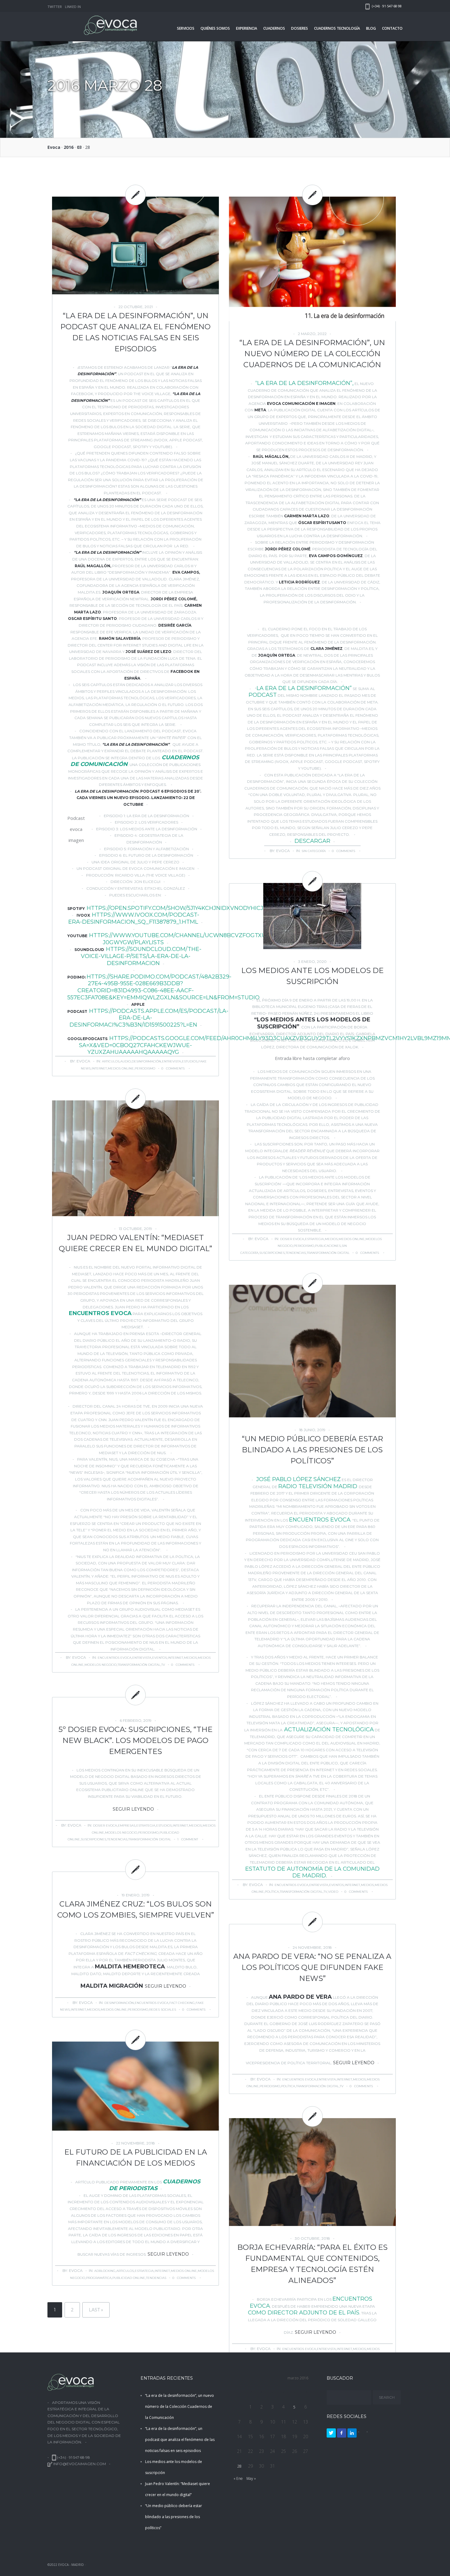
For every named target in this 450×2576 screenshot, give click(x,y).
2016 (69, 147)
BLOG (371, 28)
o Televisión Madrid (326, 1486)
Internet (99, 1068)
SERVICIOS (186, 28)
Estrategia (314, 1239)
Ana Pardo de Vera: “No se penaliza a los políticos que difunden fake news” (312, 1967)
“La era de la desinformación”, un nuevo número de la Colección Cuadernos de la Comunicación (312, 354)
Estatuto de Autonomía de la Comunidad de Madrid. (312, 1872)
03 (79, 147)
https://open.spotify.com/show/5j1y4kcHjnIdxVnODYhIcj (175, 908)
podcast (263, 695)
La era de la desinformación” (304, 688)
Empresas (127, 1825)
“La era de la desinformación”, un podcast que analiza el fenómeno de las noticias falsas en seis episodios (135, 332)
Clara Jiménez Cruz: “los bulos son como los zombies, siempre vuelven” (136, 1909)
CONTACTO (392, 28)
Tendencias (296, 1253)
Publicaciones (328, 1246)
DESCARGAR (312, 841)
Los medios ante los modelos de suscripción (312, 976)
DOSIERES (300, 28)
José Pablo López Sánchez (298, 1479)
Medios (331, 1239)
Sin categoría (314, 851)
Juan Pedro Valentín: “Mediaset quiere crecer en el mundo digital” (135, 1243)
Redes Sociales (163, 2010)
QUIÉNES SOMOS (215, 28)
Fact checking (182, 2003)
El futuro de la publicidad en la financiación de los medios (136, 2157)
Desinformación (146, 1061)
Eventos (159, 1658)
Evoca (54, 147)
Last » (96, 2310)
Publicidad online (129, 2278)
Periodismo (145, 1068)
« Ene (238, 2478)
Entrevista (171, 1061)
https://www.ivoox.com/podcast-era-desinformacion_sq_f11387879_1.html (134, 918)
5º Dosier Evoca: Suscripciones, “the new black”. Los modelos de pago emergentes (135, 1740)
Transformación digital (328, 1253)
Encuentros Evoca (100, 1313)
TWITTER (55, 7)
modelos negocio (101, 1665)
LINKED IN (73, 7)
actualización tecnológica (328, 1729)
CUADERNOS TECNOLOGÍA (337, 28)
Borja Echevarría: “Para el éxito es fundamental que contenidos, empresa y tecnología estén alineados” (312, 2264)
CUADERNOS (274, 28)
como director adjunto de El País (304, 2313)
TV (163, 1665)
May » (251, 2478)
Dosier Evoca (292, 1239)
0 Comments (173, 1068)
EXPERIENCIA (247, 28)
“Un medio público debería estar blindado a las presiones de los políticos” (312, 1450)
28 (239, 2466)
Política (272, 1892)
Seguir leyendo (133, 1809)
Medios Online (121, 1068)
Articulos (111, 1061)
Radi (285, 1486)
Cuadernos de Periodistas (155, 2185)
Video (333, 1892)
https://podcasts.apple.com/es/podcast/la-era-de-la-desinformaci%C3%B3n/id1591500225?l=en (149, 1018)
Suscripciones (272, 1253)
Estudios (190, 1061)
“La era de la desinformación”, (304, 383)
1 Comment (188, 1839)
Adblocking (105, 2271)
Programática (99, 2278)
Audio (126, 1061)
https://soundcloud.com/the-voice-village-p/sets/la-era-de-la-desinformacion (141, 956)
